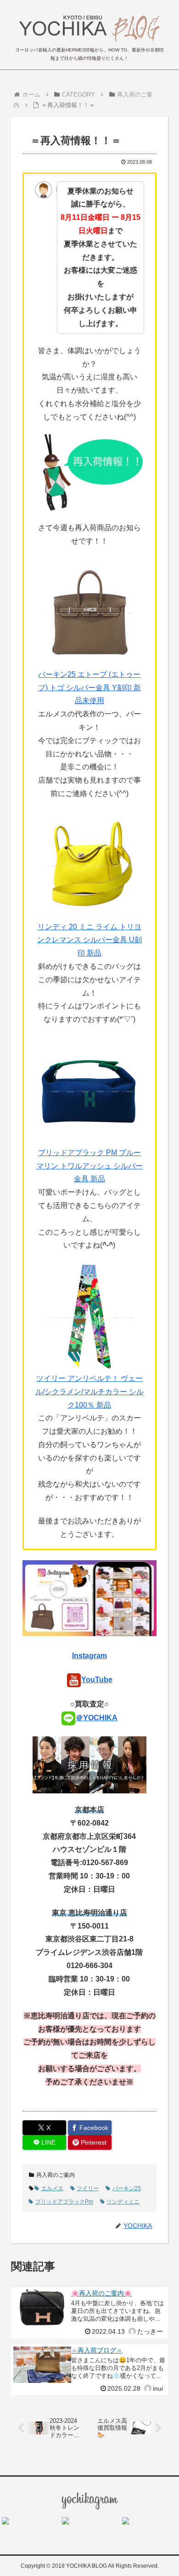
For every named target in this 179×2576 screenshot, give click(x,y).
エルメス (52, 2188)
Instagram (89, 1656)
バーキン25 (127, 2188)
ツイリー (88, 2188)
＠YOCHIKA (97, 1718)
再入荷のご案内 (56, 2175)
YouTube (97, 1680)
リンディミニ (123, 2202)
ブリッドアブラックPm (64, 2202)
